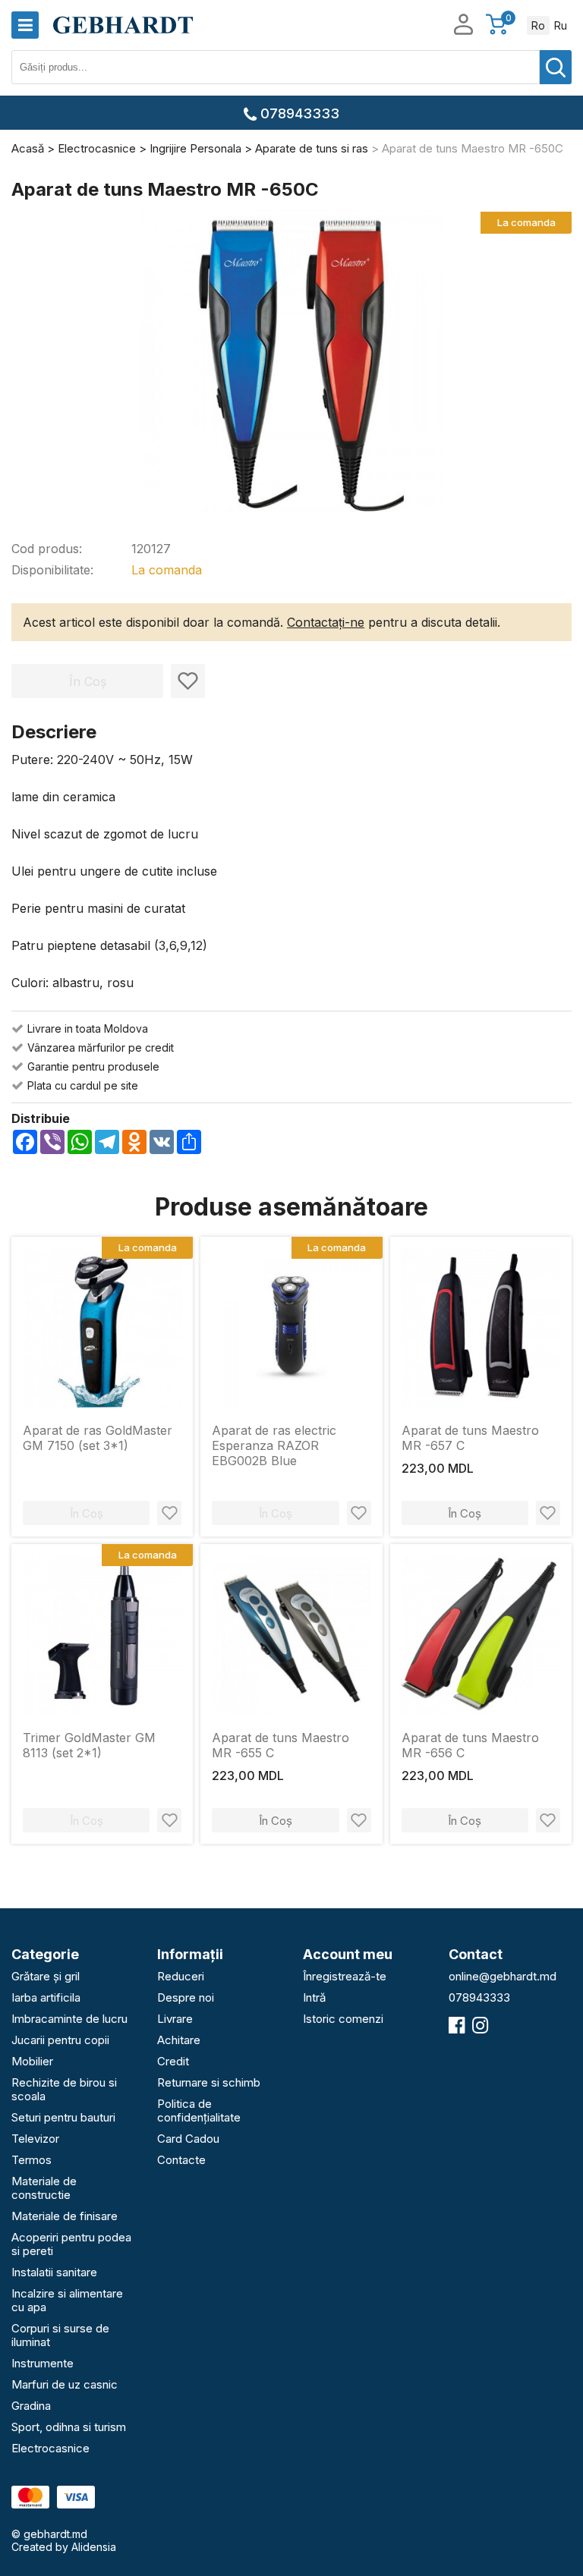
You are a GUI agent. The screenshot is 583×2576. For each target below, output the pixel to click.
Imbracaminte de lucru (69, 2019)
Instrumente (43, 2363)
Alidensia (94, 2547)
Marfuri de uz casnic (65, 2384)
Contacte (181, 2160)
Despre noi (186, 1997)
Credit (173, 2061)
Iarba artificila (46, 1997)
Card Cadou (188, 2139)
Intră (314, 1997)
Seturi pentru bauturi (63, 2117)
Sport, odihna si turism (69, 2427)
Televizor (35, 2139)
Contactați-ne (326, 622)
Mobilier (32, 2061)
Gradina (31, 2406)
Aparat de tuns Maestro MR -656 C (470, 1745)
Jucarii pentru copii (60, 2040)
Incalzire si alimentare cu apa (67, 2300)
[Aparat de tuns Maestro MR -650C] (291, 363)
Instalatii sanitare (54, 2272)
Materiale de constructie (44, 2188)
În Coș (465, 1513)
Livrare (175, 2019)
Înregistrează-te (345, 1976)
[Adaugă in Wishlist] (188, 681)
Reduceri (181, 1976)
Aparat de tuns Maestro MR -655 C (280, 1745)
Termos (32, 2160)
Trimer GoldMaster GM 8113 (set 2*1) (89, 1745)
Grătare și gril (46, 1976)
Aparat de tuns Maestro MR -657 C (470, 1438)
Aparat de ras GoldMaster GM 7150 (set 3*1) (98, 1438)
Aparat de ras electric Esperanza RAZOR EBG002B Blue (274, 1445)
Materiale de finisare (65, 2216)
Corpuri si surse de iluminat (60, 2335)
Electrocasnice (50, 2448)
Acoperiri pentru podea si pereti (71, 2244)
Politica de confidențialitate (199, 2110)
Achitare (179, 2040)
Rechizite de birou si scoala (64, 2089)
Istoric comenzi (343, 2019)
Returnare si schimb (209, 2082)
